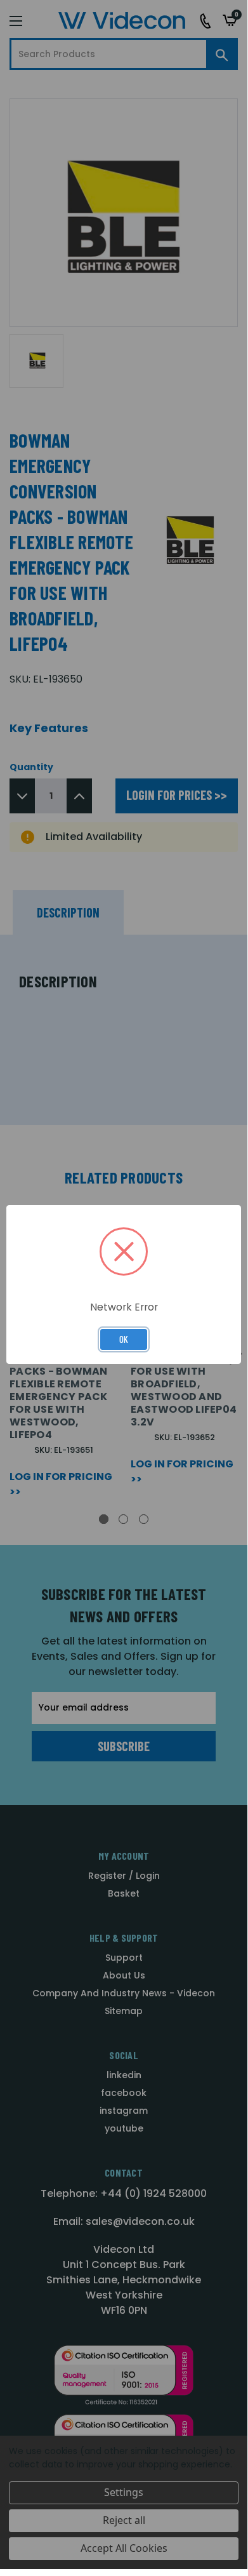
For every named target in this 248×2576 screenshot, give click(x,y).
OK (124, 1339)
